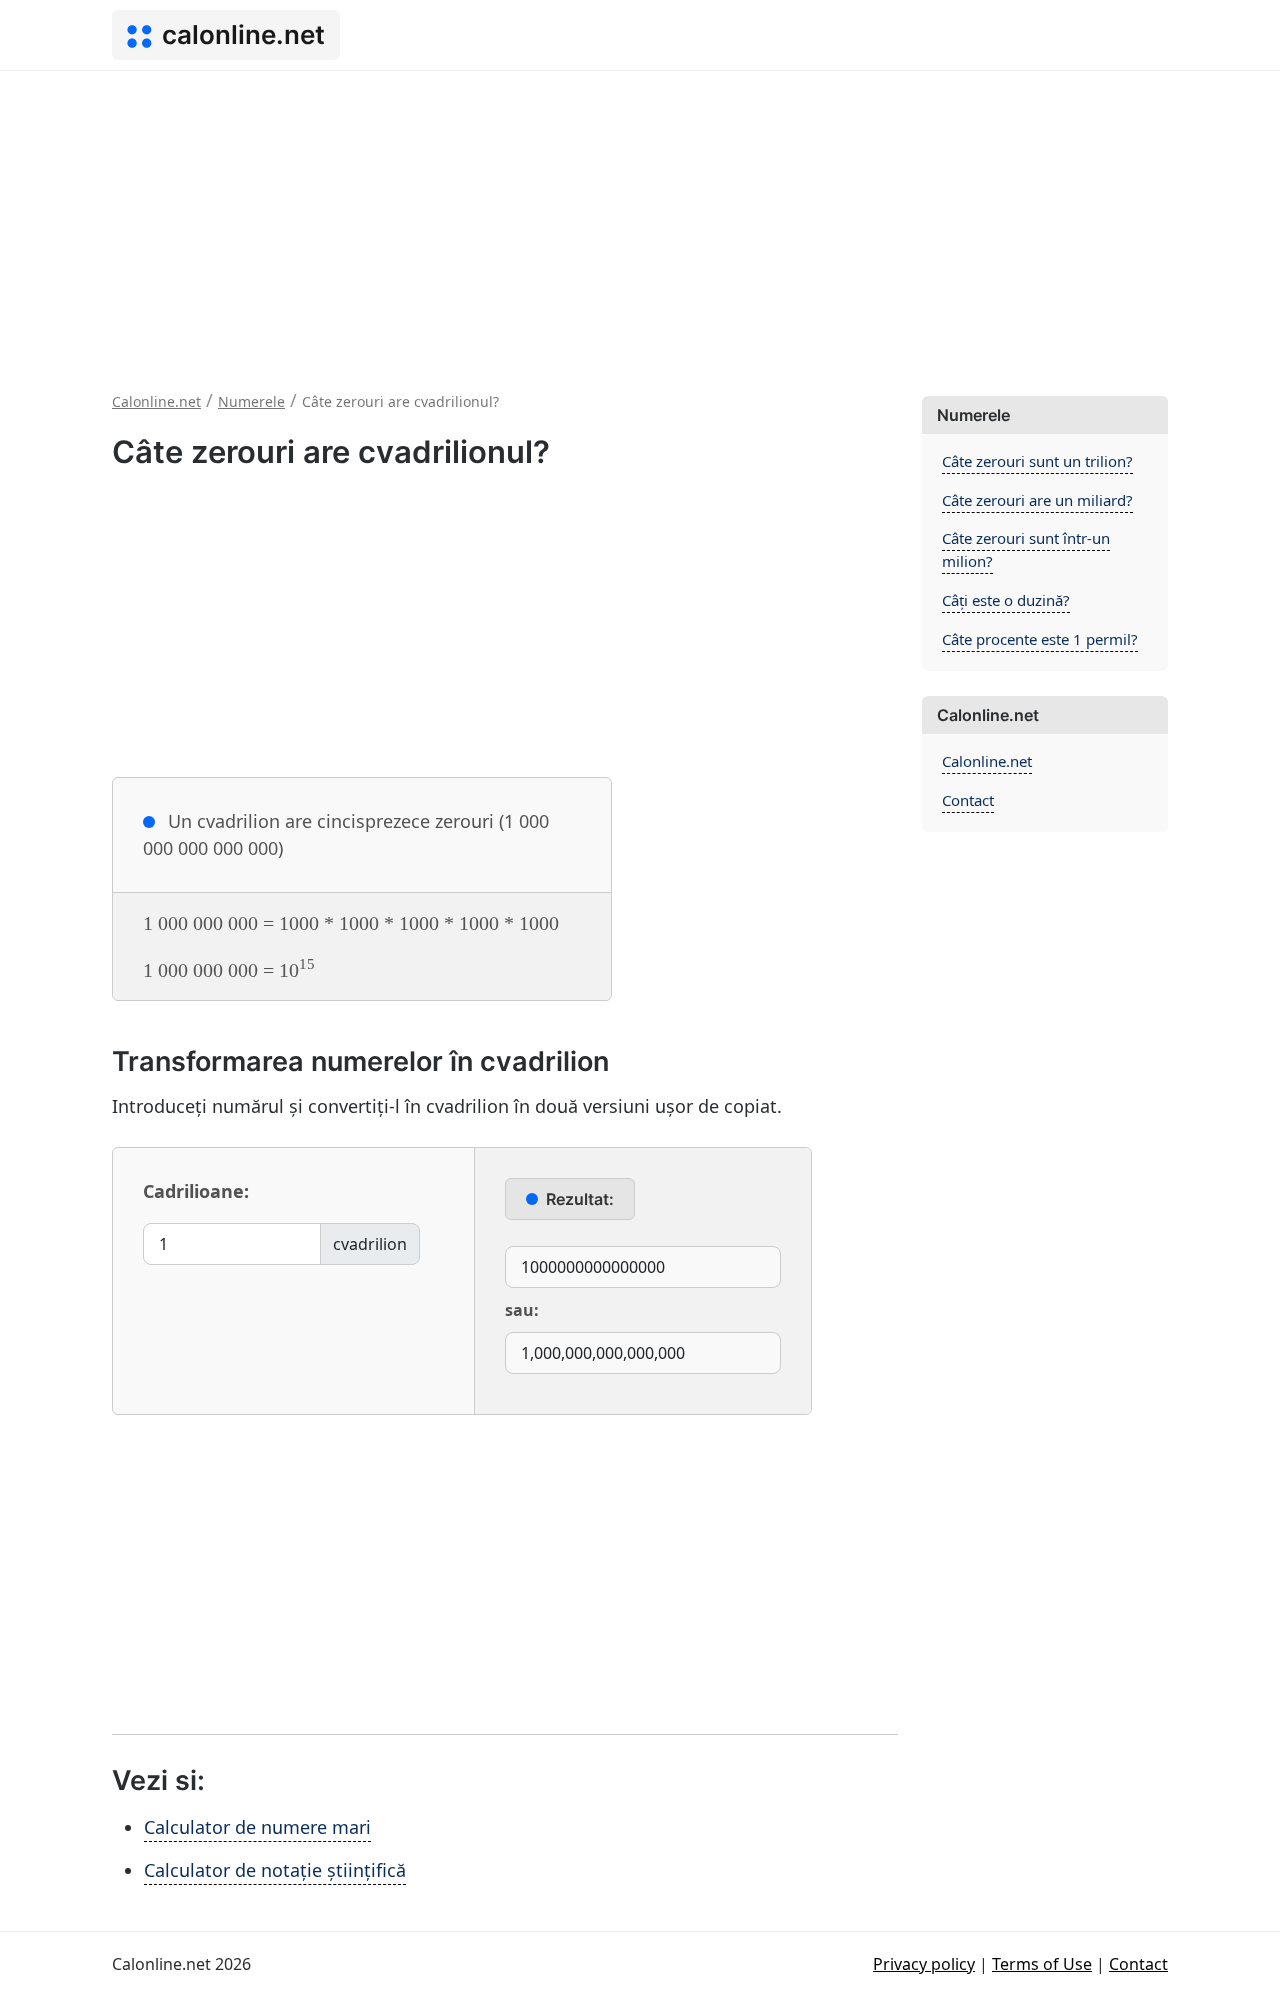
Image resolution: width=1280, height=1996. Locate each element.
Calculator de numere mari (257, 1827)
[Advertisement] (640, 221)
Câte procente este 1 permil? (1040, 639)
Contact (968, 800)
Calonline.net (987, 761)
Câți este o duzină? (1006, 600)
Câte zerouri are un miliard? (1037, 500)
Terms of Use (1042, 1964)
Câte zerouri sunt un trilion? (1037, 461)
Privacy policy (924, 1964)
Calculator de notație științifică (275, 1870)
